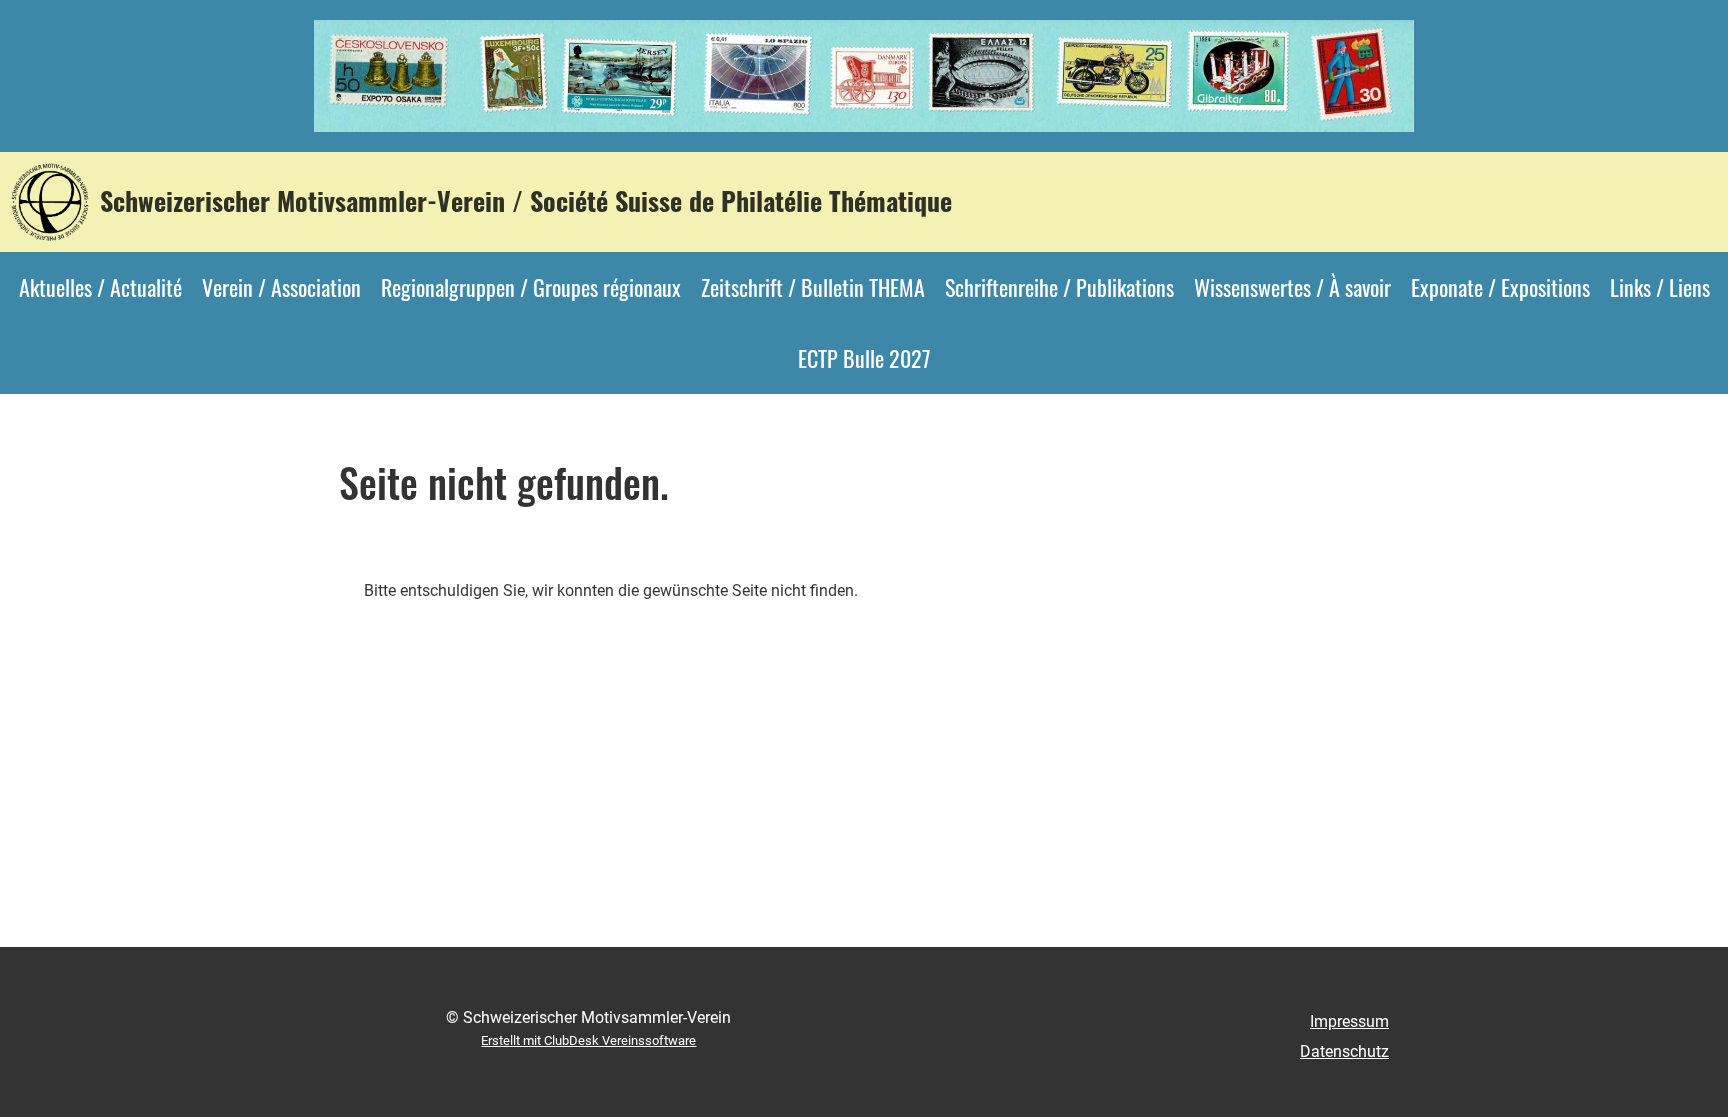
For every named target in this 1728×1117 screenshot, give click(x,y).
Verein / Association (281, 287)
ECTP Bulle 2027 (864, 358)
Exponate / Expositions (1500, 287)
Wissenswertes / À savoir (1292, 287)
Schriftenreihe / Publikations (1059, 287)
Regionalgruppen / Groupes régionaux (531, 287)
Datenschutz (1344, 1051)
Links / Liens (1660, 287)
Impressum (1349, 1021)
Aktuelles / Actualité (100, 287)
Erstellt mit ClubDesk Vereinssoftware (588, 1040)
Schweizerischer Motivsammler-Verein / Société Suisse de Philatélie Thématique (526, 201)
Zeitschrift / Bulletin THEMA (813, 287)
